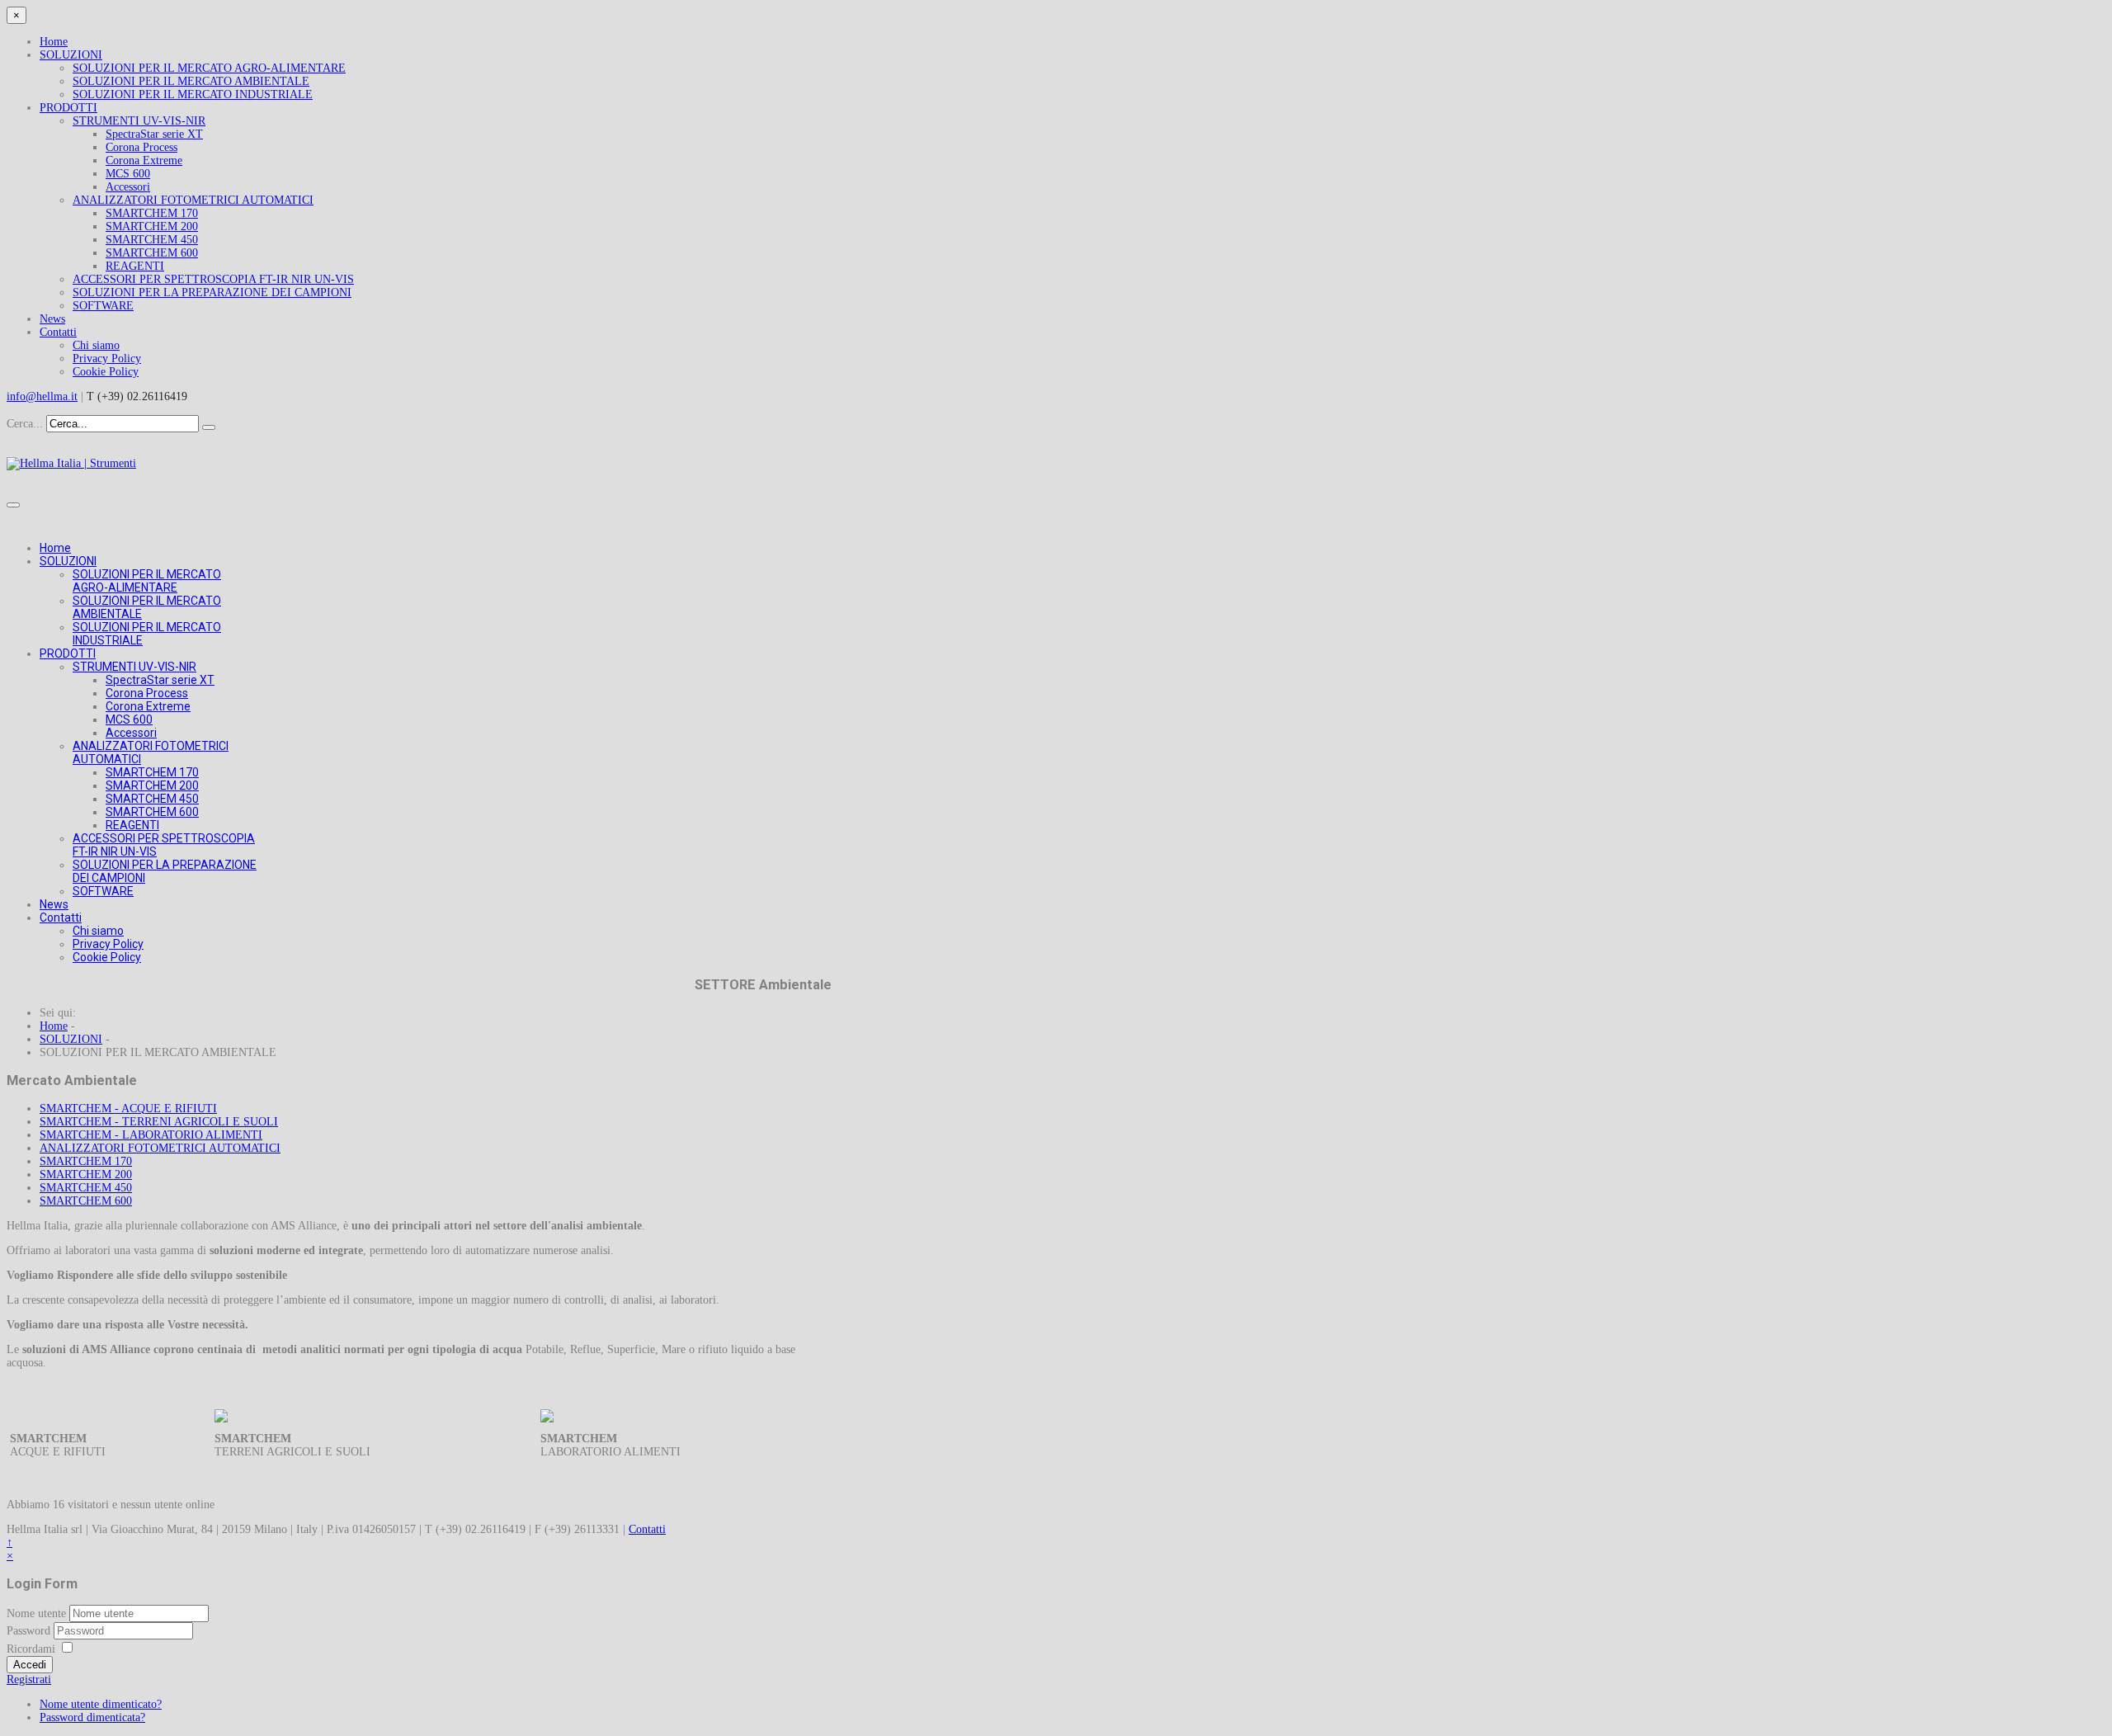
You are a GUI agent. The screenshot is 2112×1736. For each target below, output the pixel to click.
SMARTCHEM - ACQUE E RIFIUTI (128, 1109)
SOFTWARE (103, 306)
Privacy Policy (107, 359)
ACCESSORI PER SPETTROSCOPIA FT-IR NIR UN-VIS (213, 279)
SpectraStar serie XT (154, 134)
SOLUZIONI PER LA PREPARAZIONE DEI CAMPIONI (212, 292)
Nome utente (36, 1613)
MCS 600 (128, 174)
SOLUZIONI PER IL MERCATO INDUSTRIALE (193, 94)
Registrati (29, 1679)
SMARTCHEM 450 (152, 240)
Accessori (128, 187)
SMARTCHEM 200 (152, 226)
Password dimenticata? (92, 1717)
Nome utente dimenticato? (101, 1704)
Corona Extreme (144, 160)
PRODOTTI (68, 108)
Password (30, 1631)
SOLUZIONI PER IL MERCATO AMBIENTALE (191, 81)
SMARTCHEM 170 (152, 213)
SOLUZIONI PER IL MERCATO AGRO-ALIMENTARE (209, 68)
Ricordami (31, 1649)
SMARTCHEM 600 (152, 253)
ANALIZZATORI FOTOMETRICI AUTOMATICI (193, 200)
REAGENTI (135, 266)
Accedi (30, 1665)
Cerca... (25, 424)
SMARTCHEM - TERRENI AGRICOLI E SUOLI (159, 1122)
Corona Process (141, 147)
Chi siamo (96, 345)
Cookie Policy (106, 372)
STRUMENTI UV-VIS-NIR (139, 121)
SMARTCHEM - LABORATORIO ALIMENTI (151, 1135)
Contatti (58, 332)
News (52, 319)
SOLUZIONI (71, 55)
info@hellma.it (42, 396)
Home (54, 42)
